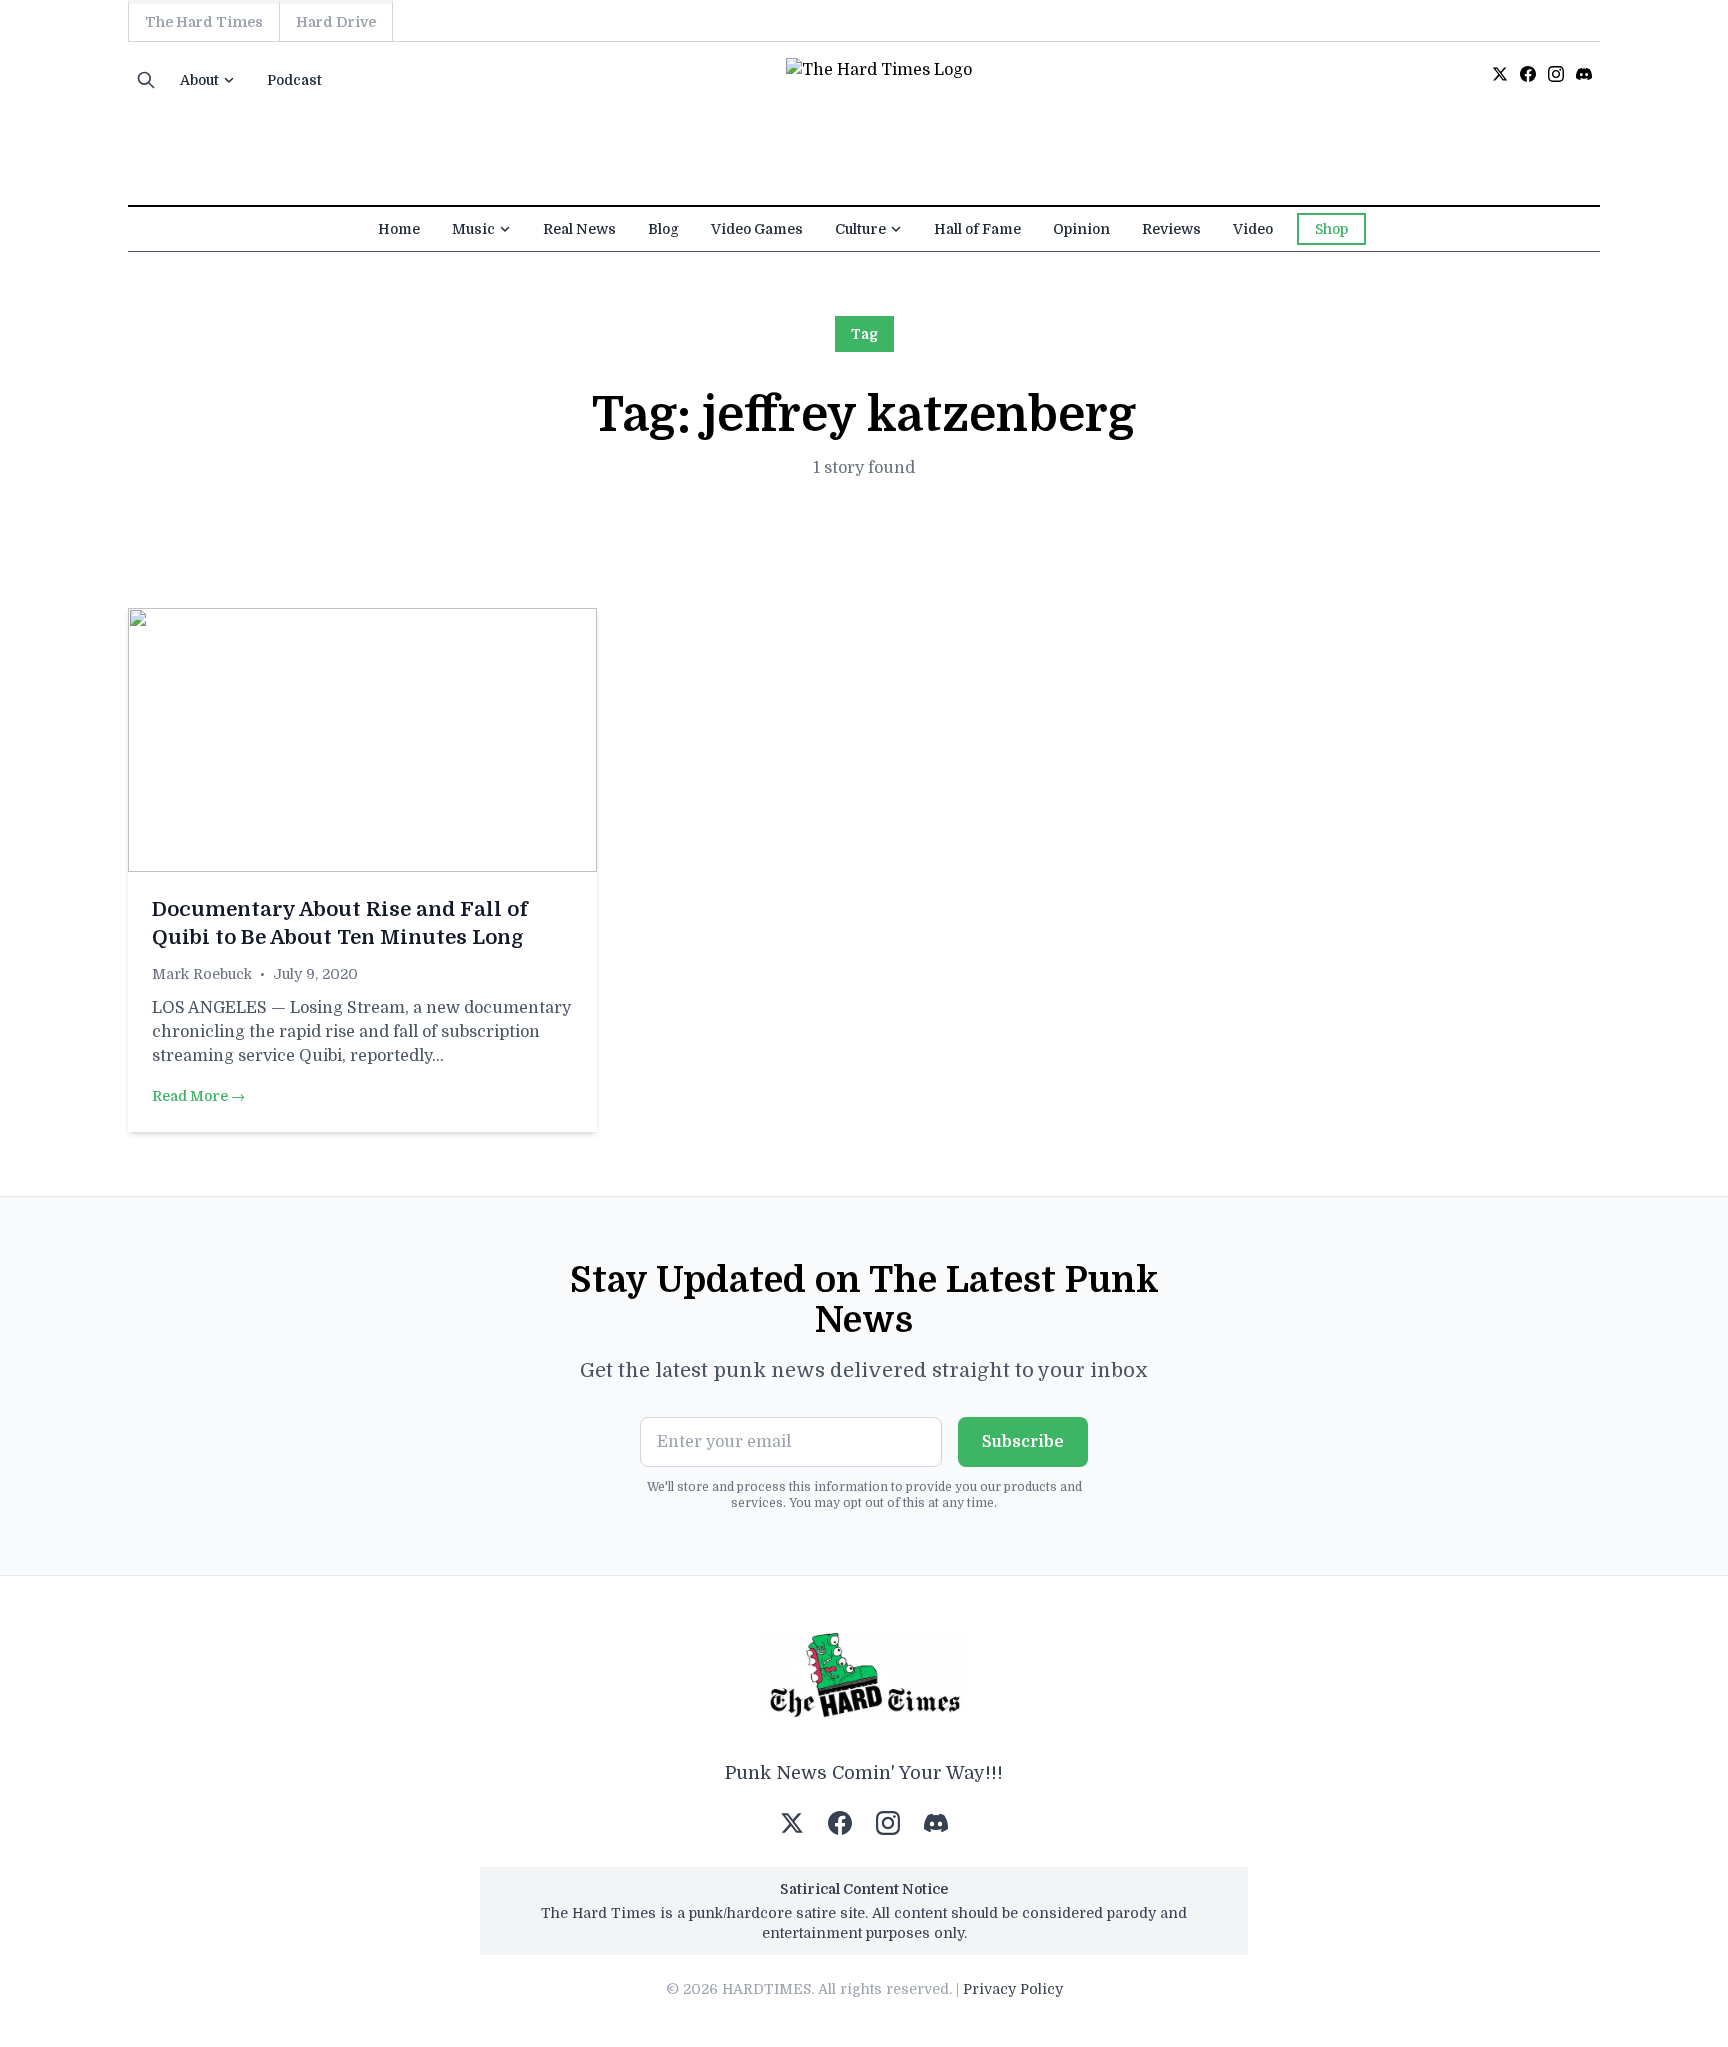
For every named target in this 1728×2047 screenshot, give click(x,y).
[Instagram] (1556, 74)
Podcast (294, 80)
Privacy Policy (1013, 1989)
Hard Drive (336, 22)
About (199, 80)
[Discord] (1584, 74)
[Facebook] (1528, 74)
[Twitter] (1500, 74)
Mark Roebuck (202, 974)
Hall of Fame (977, 229)
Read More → (198, 1096)
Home (399, 229)
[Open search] (146, 80)
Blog (663, 229)
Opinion (1081, 229)
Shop (1331, 229)
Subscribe (1023, 1442)
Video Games (757, 229)
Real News (579, 229)
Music (473, 229)
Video (1253, 229)
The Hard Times (204, 22)
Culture (860, 229)
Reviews (1171, 229)
